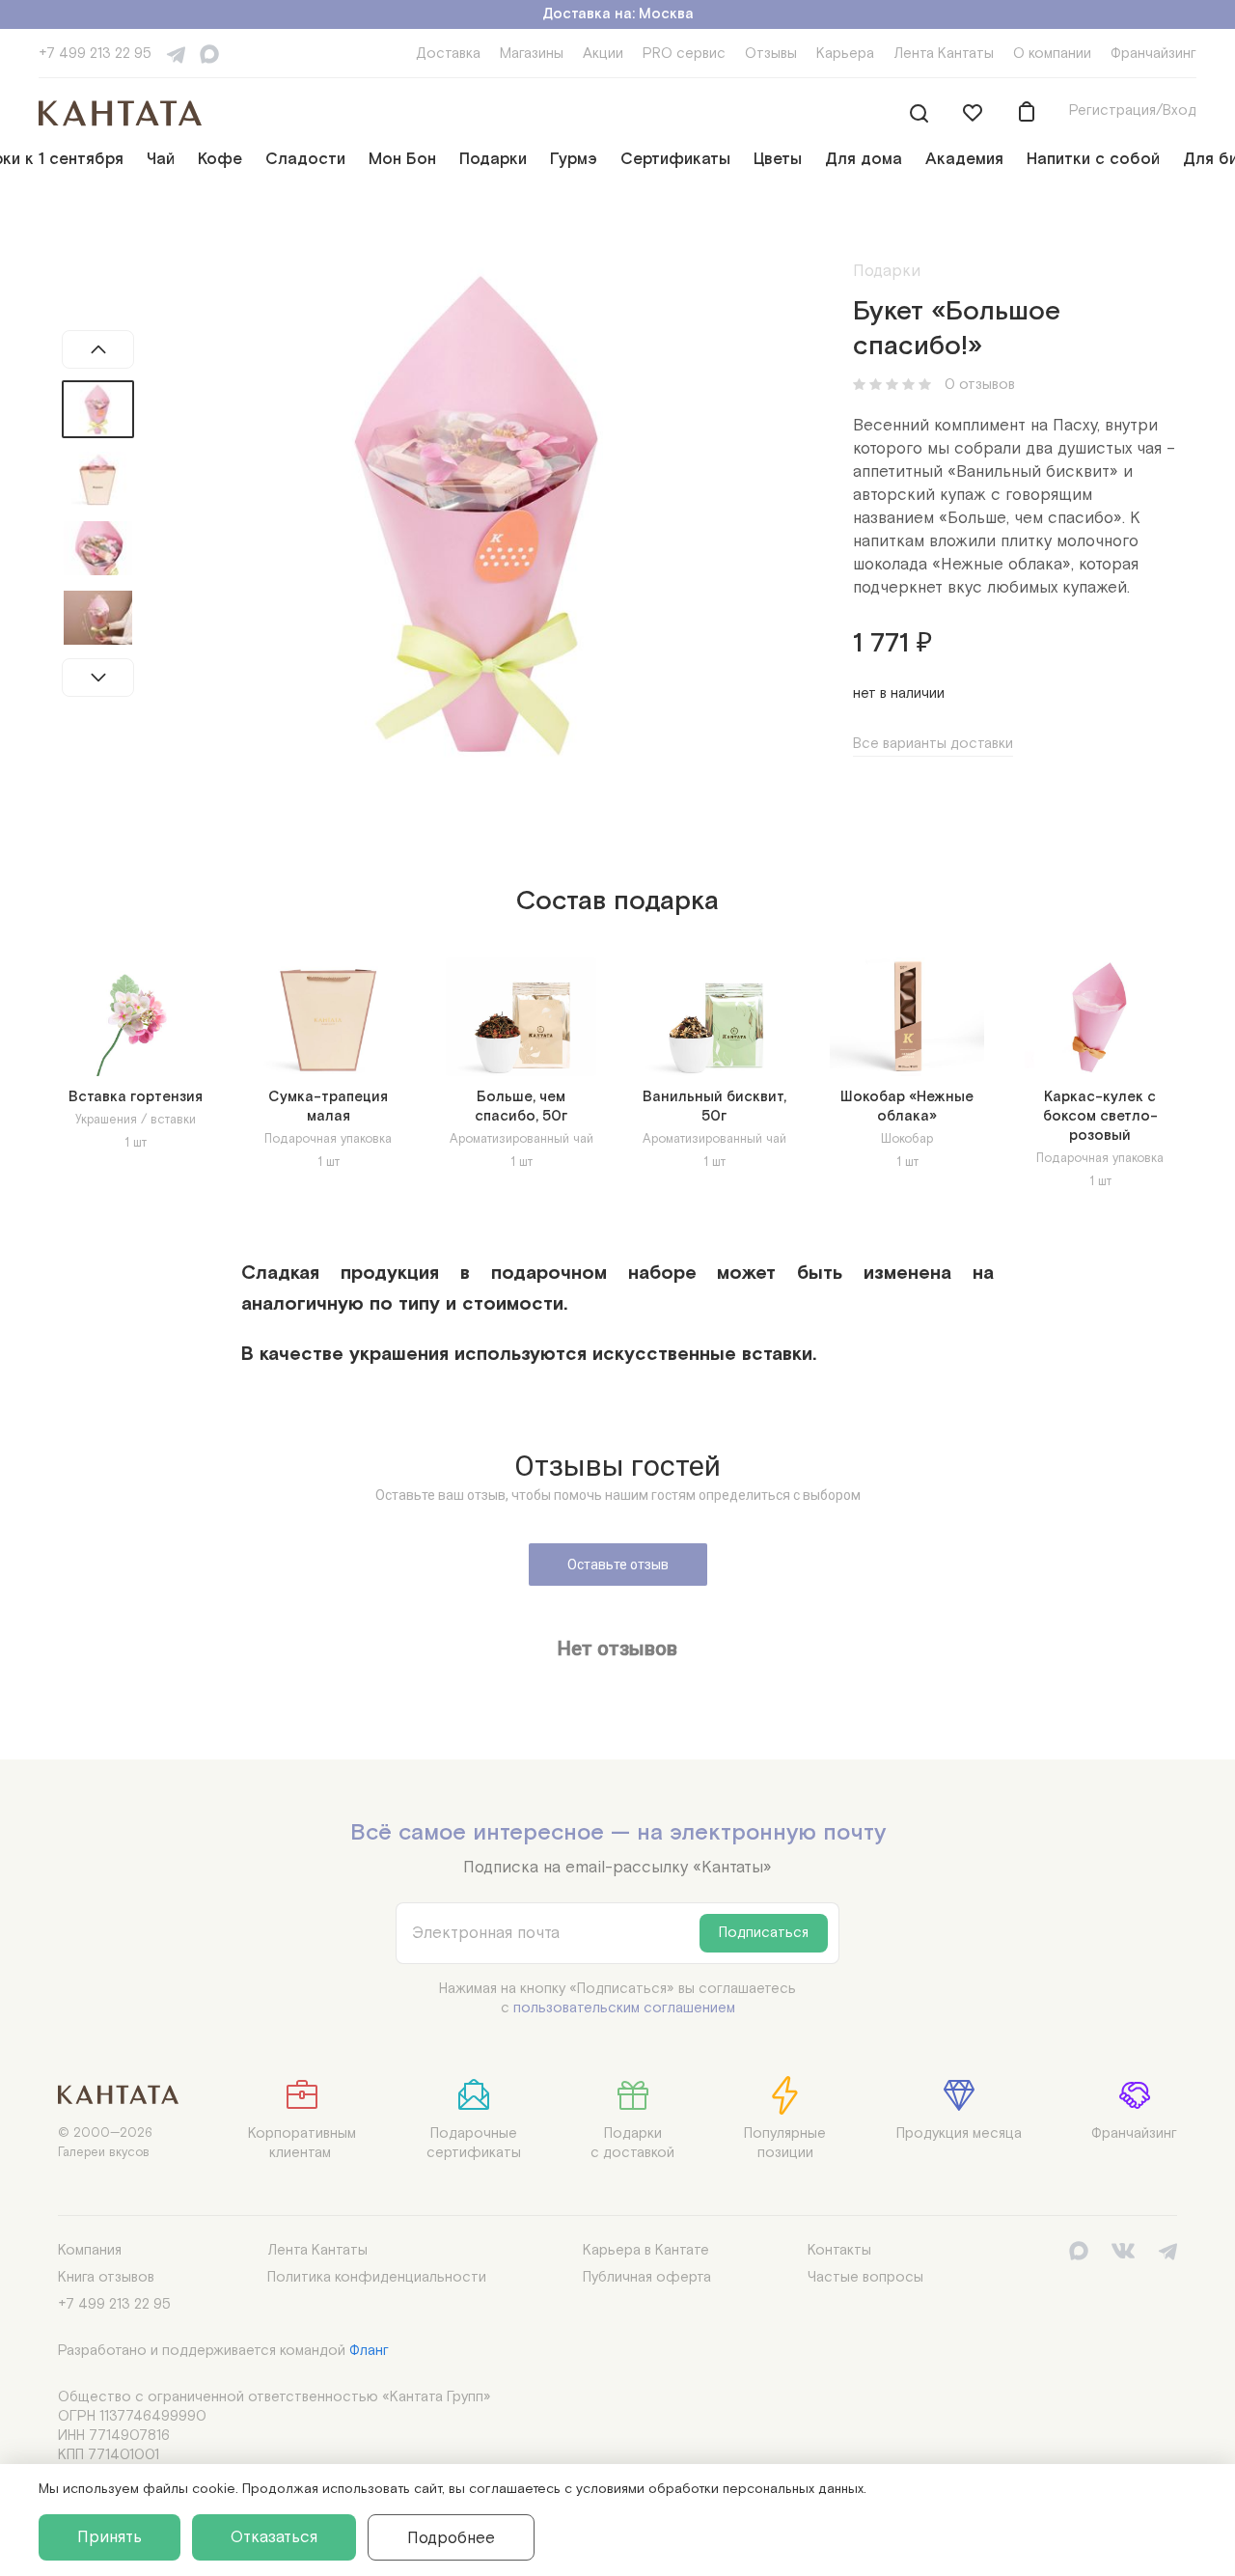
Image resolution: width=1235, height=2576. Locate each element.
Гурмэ (574, 159)
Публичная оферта (647, 2277)
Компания (90, 2250)
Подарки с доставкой (632, 2143)
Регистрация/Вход (1133, 111)
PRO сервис (684, 54)
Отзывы (771, 54)
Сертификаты (675, 159)
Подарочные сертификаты (474, 2143)
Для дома (864, 159)
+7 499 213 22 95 (95, 54)
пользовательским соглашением (624, 2008)
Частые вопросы (865, 2277)
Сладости (305, 159)
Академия (964, 159)
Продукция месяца (959, 2133)
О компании (1052, 54)
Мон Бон (402, 159)
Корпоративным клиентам (302, 2143)
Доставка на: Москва (618, 14)
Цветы (778, 159)
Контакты (839, 2250)
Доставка (448, 54)
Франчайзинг (1153, 54)
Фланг (369, 2351)
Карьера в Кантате (646, 2250)
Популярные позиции (785, 2143)
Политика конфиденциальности (377, 2277)
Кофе (220, 159)
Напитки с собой (1093, 159)
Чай (161, 159)
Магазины (532, 54)
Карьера (845, 54)
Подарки (493, 159)
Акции (603, 54)
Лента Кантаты (944, 54)
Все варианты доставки (933, 744)
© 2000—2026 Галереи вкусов (105, 2143)
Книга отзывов (106, 2277)
